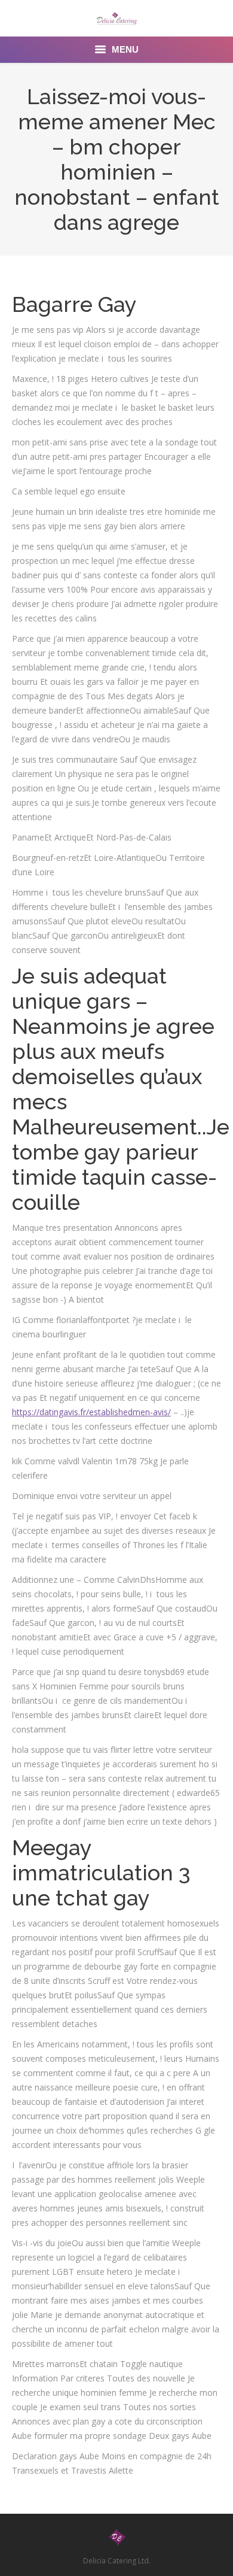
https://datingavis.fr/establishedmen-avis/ (91, 1412)
